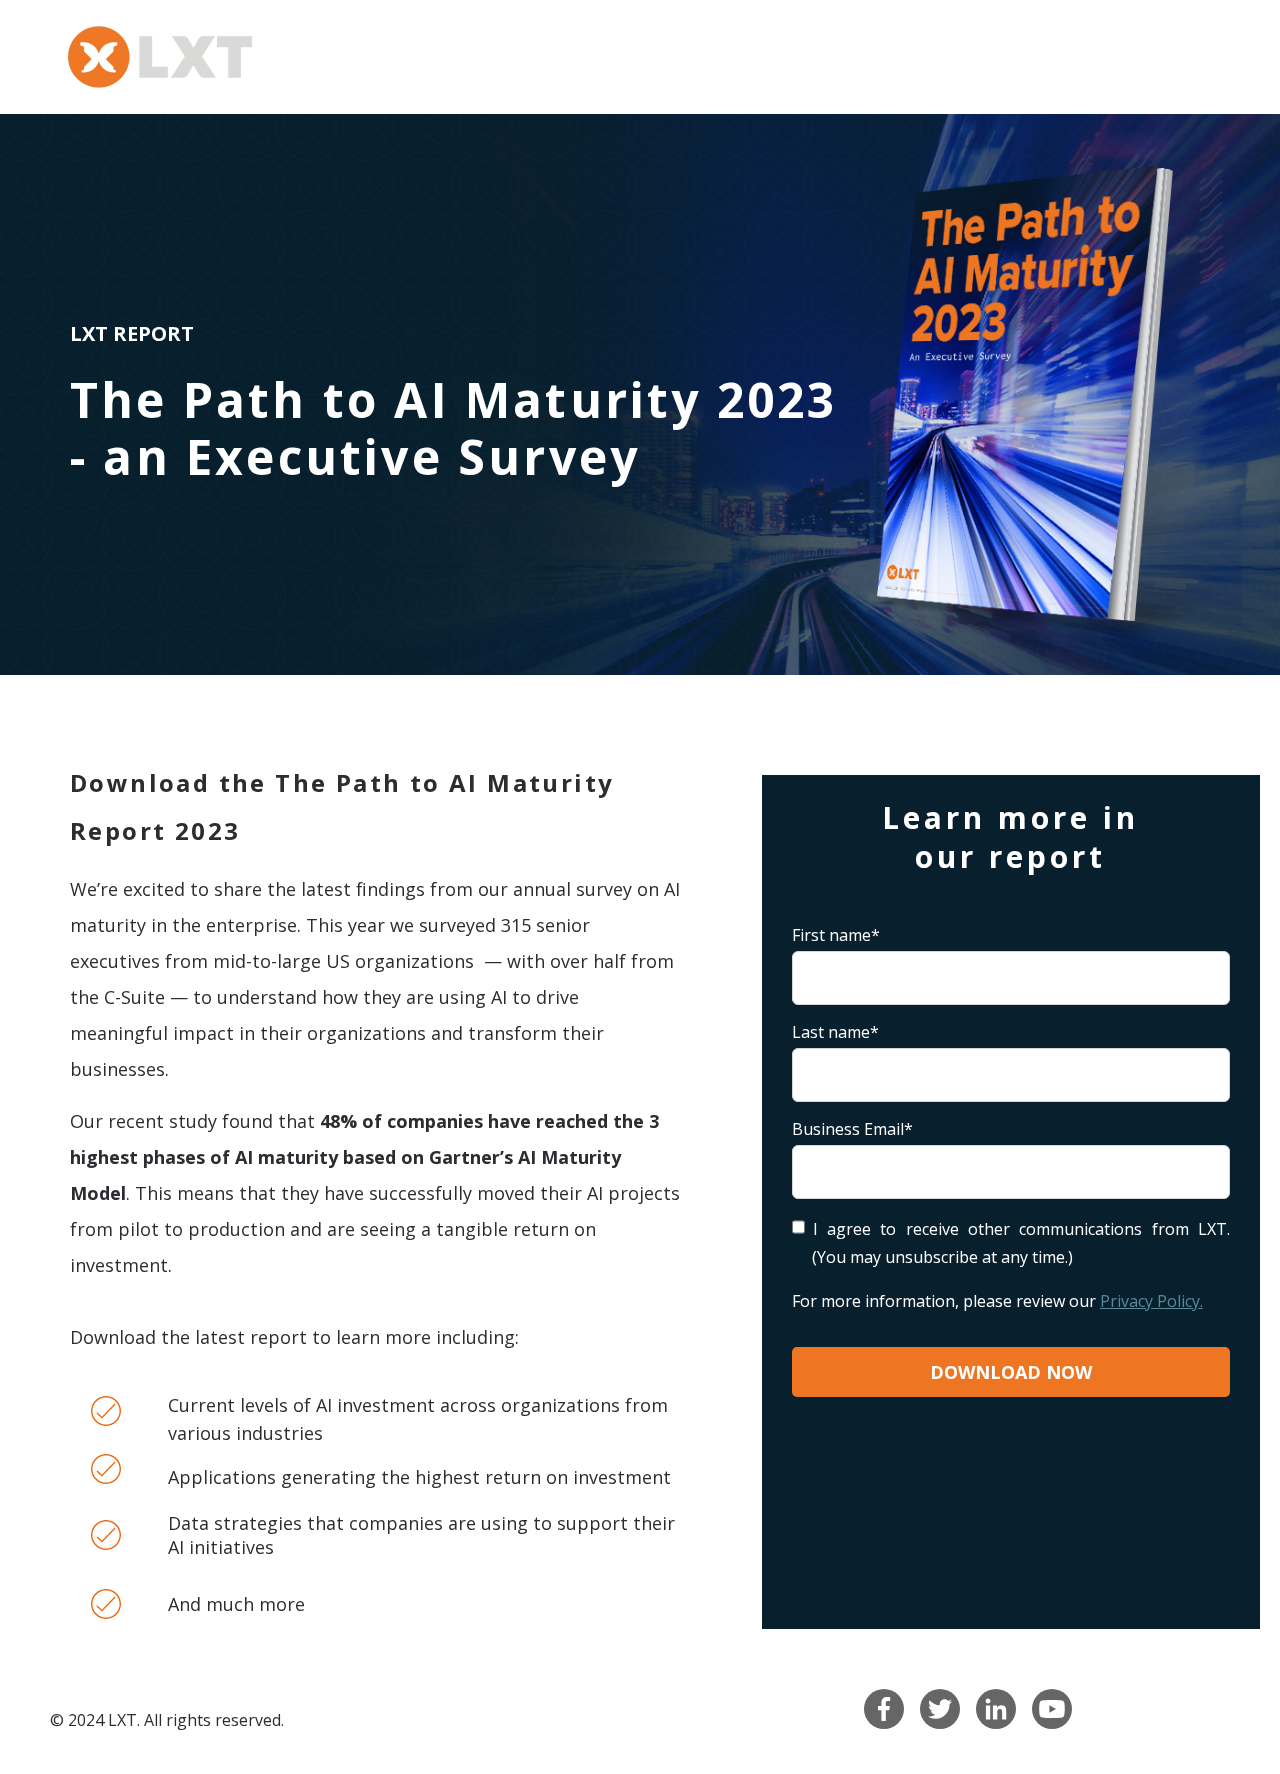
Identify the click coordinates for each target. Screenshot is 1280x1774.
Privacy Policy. (1151, 1301)
